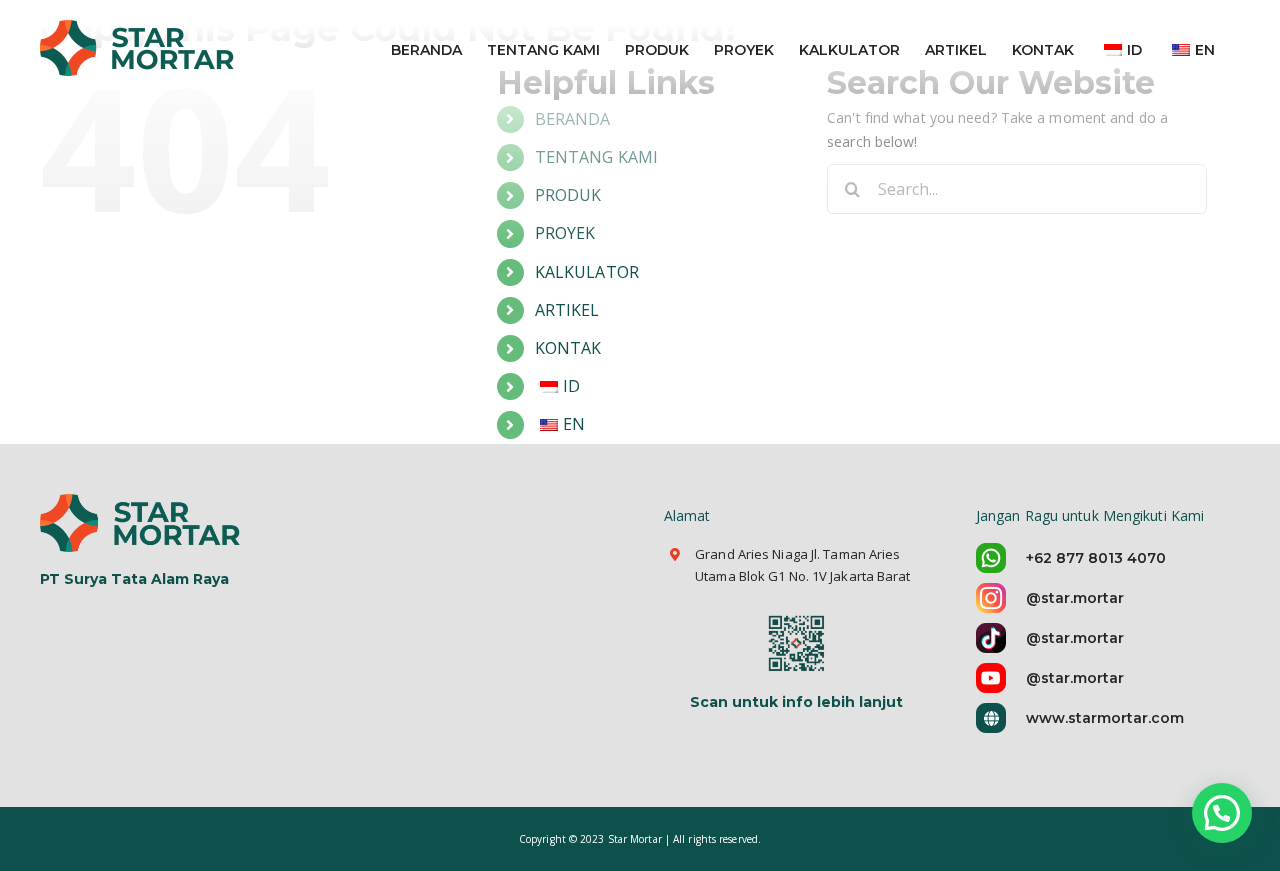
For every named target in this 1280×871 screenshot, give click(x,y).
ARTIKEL (567, 310)
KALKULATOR (587, 272)
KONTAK (568, 348)
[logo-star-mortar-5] (142, 500)
